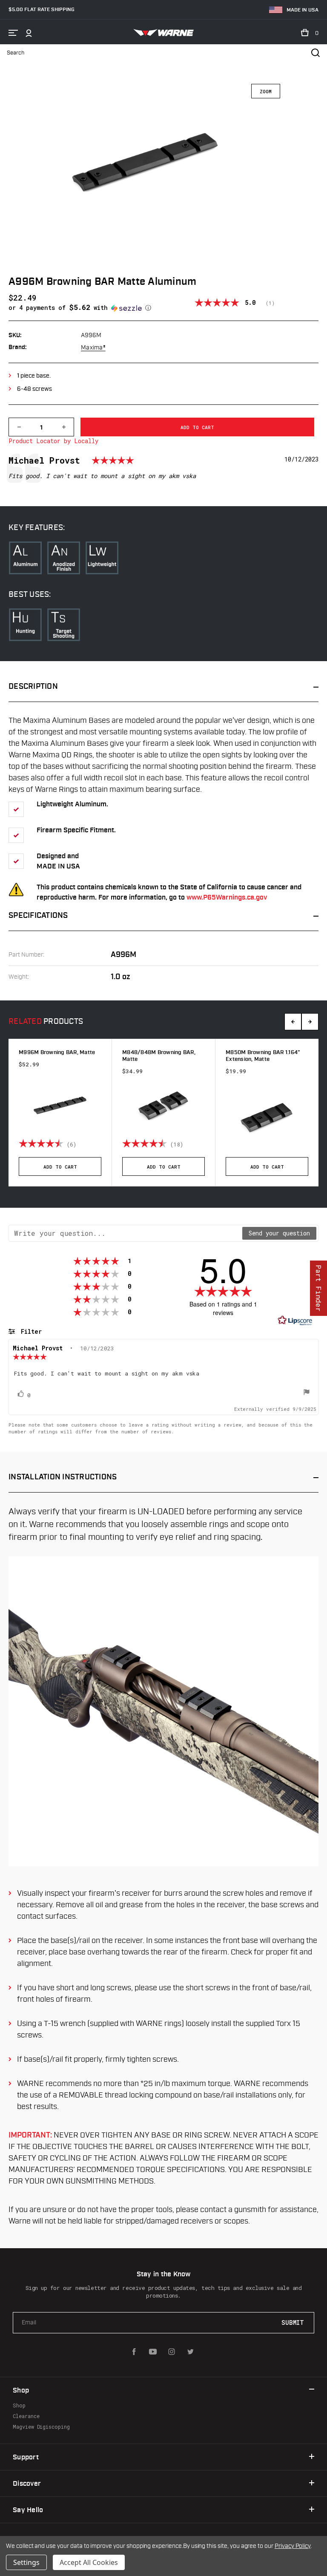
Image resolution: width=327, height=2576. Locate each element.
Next (310, 1022)
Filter (30, 1331)
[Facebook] (134, 2352)
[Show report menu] (307, 1393)
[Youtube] (153, 2352)
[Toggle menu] (13, 33)
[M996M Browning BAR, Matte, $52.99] (60, 1105)
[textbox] (126, 1233)
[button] (102, 308)
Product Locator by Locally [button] (53, 441)
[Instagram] (172, 2352)
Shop (19, 2405)
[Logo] (164, 33)
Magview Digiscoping (41, 2427)
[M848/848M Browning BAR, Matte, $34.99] (163, 1105)
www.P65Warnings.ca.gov (227, 898)
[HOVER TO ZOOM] (144, 181)
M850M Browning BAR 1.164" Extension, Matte (263, 1056)
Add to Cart (60, 1167)
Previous (293, 1022)
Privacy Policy (293, 2546)
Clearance (26, 2416)
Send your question (279, 1233)
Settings (26, 2562)
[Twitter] (190, 2352)
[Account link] (29, 33)
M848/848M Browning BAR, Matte (159, 1056)
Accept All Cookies (89, 2562)
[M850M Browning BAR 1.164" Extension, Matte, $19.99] (267, 1116)
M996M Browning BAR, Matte (57, 1053)
